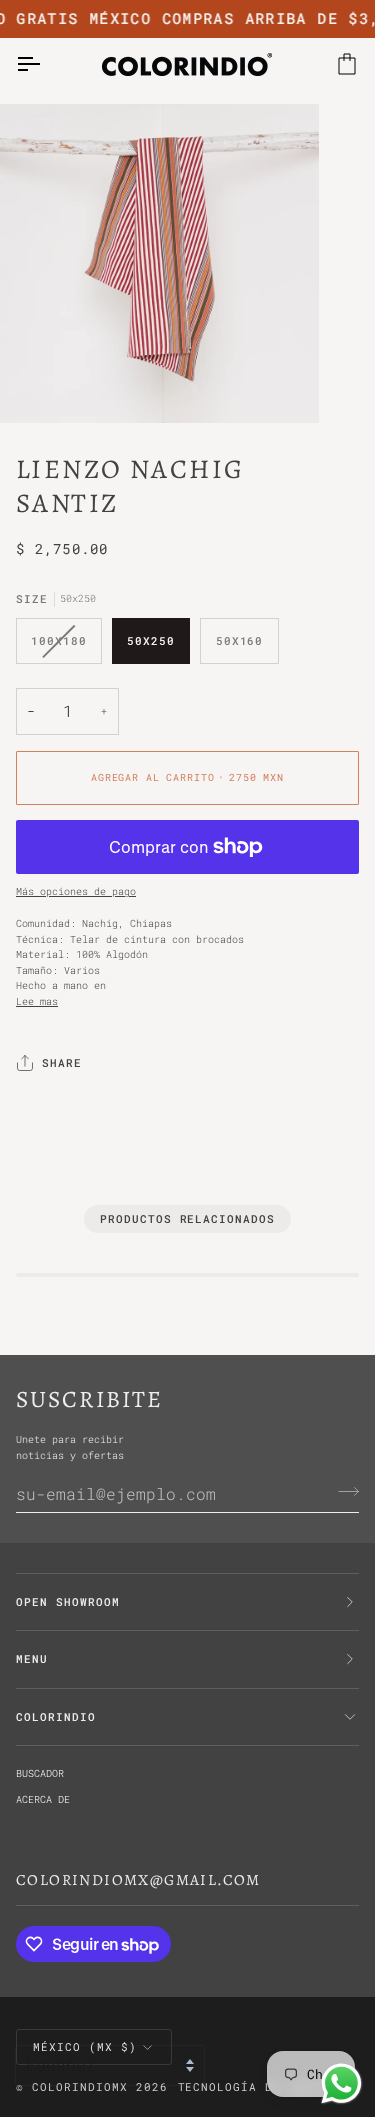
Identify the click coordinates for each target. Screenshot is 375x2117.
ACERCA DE (43, 1799)
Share (62, 1063)
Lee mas (37, 1001)
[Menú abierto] (46, 64)
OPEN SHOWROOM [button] (68, 1602)
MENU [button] (32, 1659)
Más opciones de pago (76, 891)
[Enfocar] (37, 385)
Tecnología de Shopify (261, 2087)
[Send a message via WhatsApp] (341, 2083)
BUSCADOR (40, 1773)
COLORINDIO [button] (56, 1717)
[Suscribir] (342, 1491)
